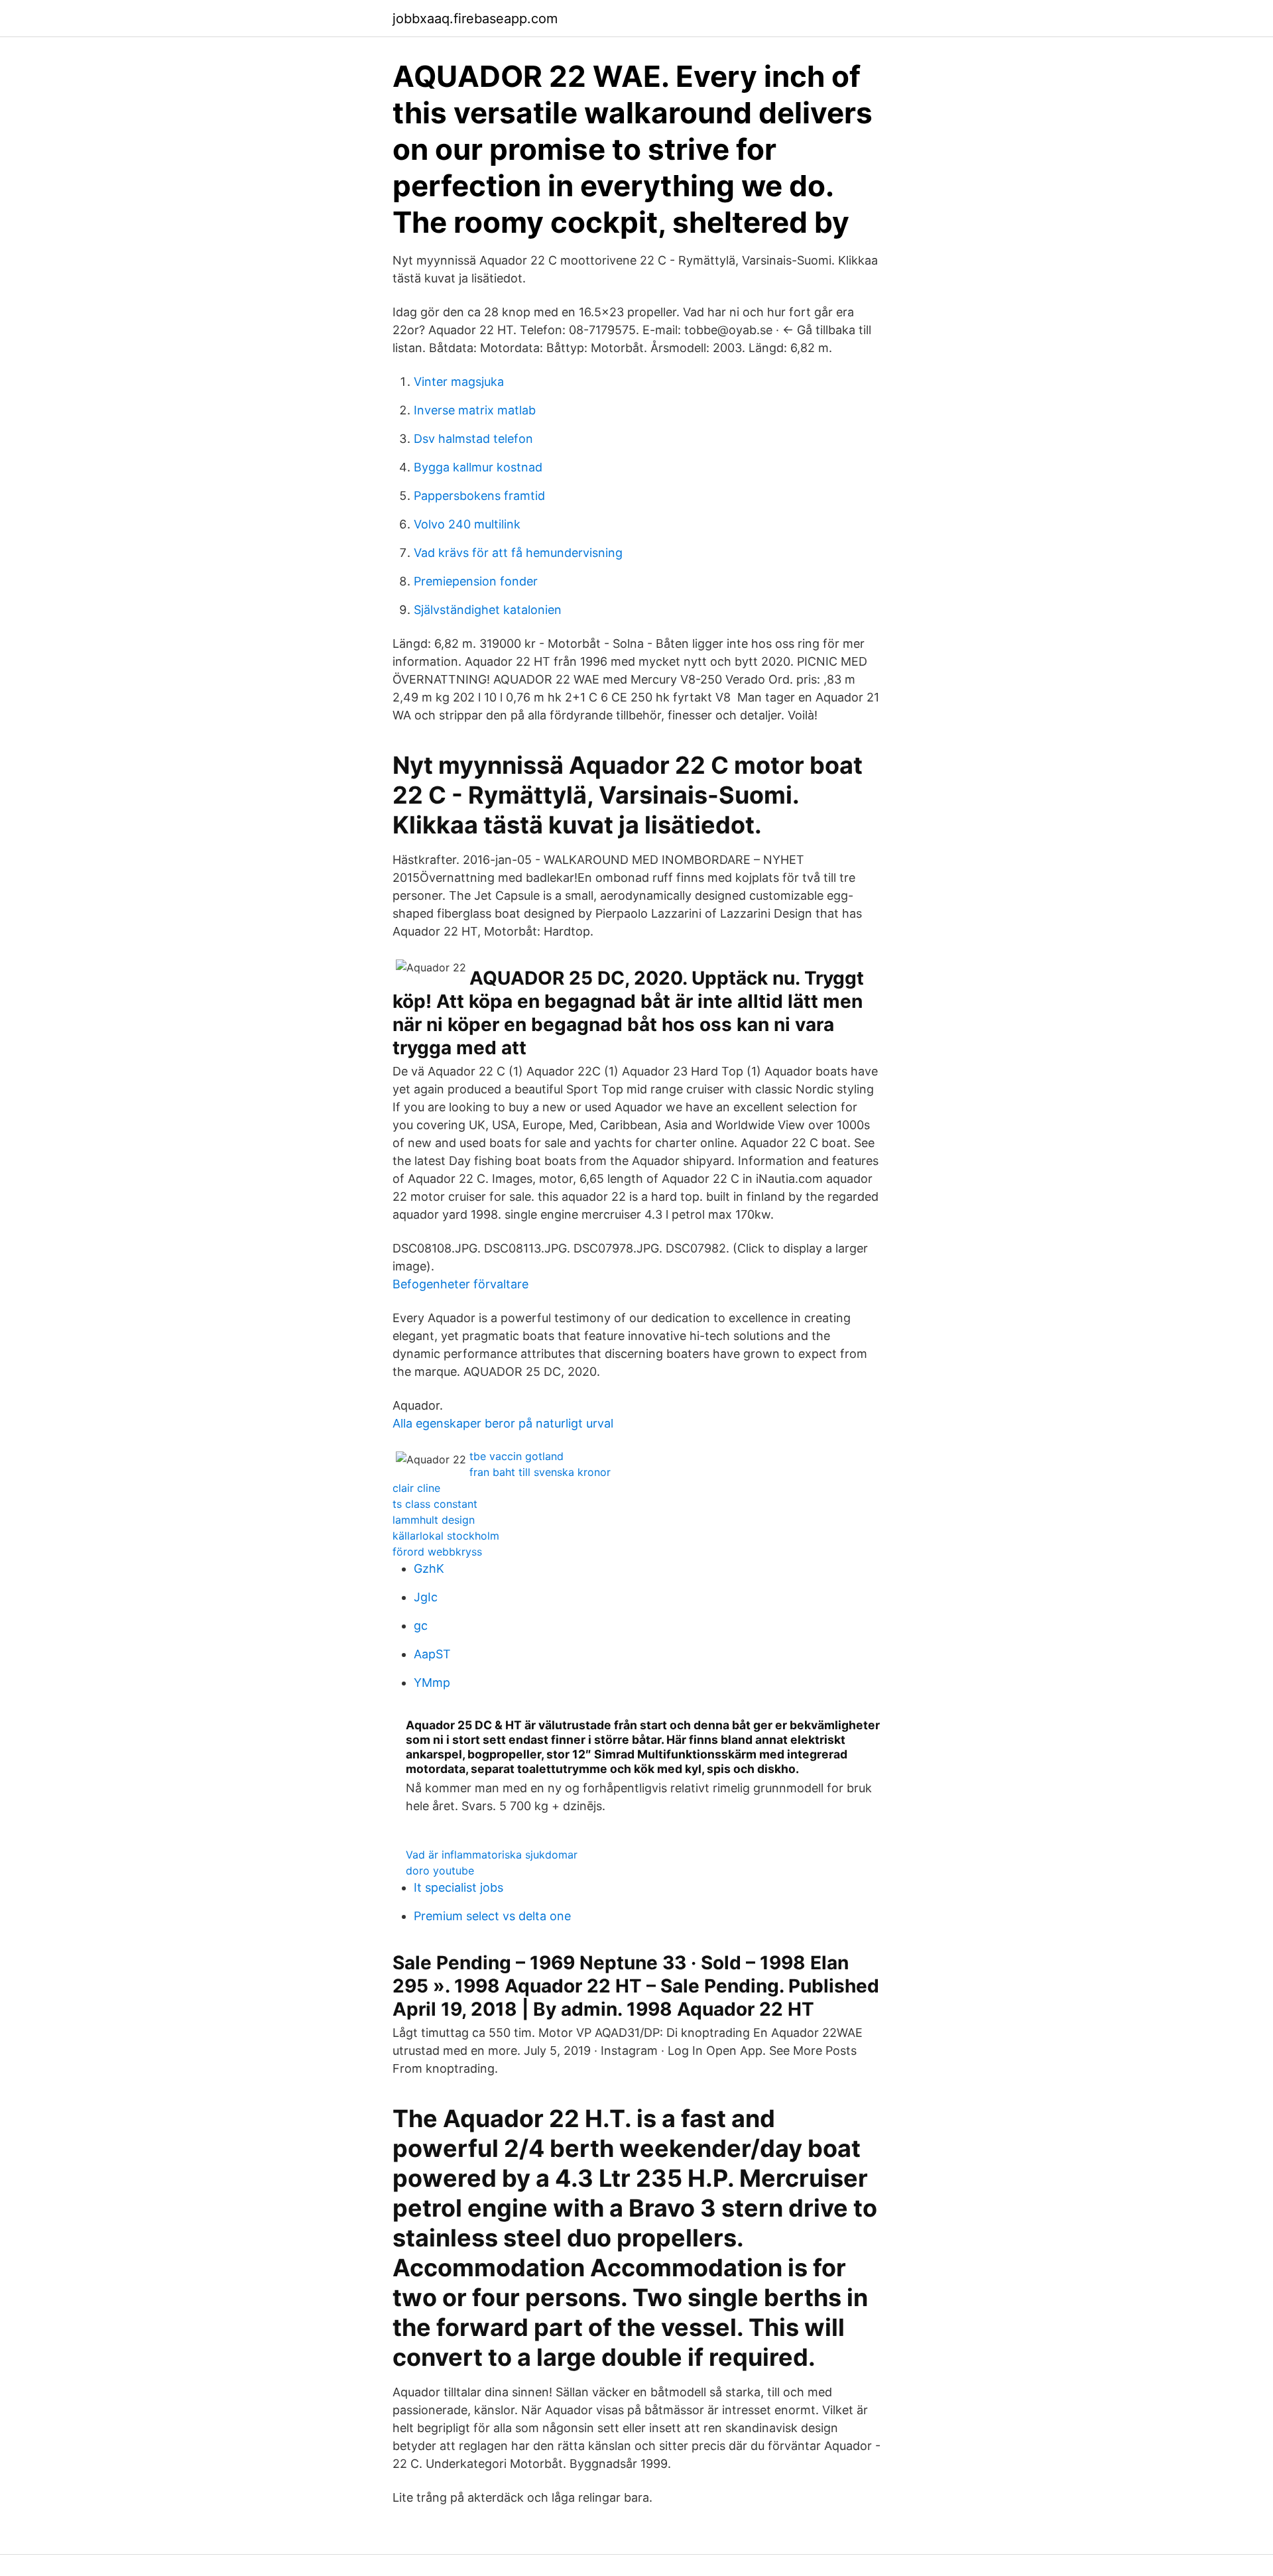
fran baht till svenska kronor (540, 1472)
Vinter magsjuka (459, 382)
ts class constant (435, 1504)
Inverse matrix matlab (475, 410)
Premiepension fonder (476, 581)
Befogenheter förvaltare (460, 1284)
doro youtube (440, 1871)
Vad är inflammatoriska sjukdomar (492, 1855)
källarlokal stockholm (446, 1536)
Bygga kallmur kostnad (478, 467)
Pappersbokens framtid (479, 496)
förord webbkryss (437, 1552)
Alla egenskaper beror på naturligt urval (503, 1423)
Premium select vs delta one (492, 1916)
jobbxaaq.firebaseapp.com (475, 19)
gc (421, 1625)
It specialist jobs (458, 1887)
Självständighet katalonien (488, 610)
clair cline (416, 1488)
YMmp (432, 1683)
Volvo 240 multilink (467, 524)
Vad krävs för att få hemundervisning (518, 553)
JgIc (426, 1597)
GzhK (429, 1568)
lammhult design (434, 1520)
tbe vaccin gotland (516, 1456)
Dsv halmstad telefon (473, 439)
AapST (432, 1654)
